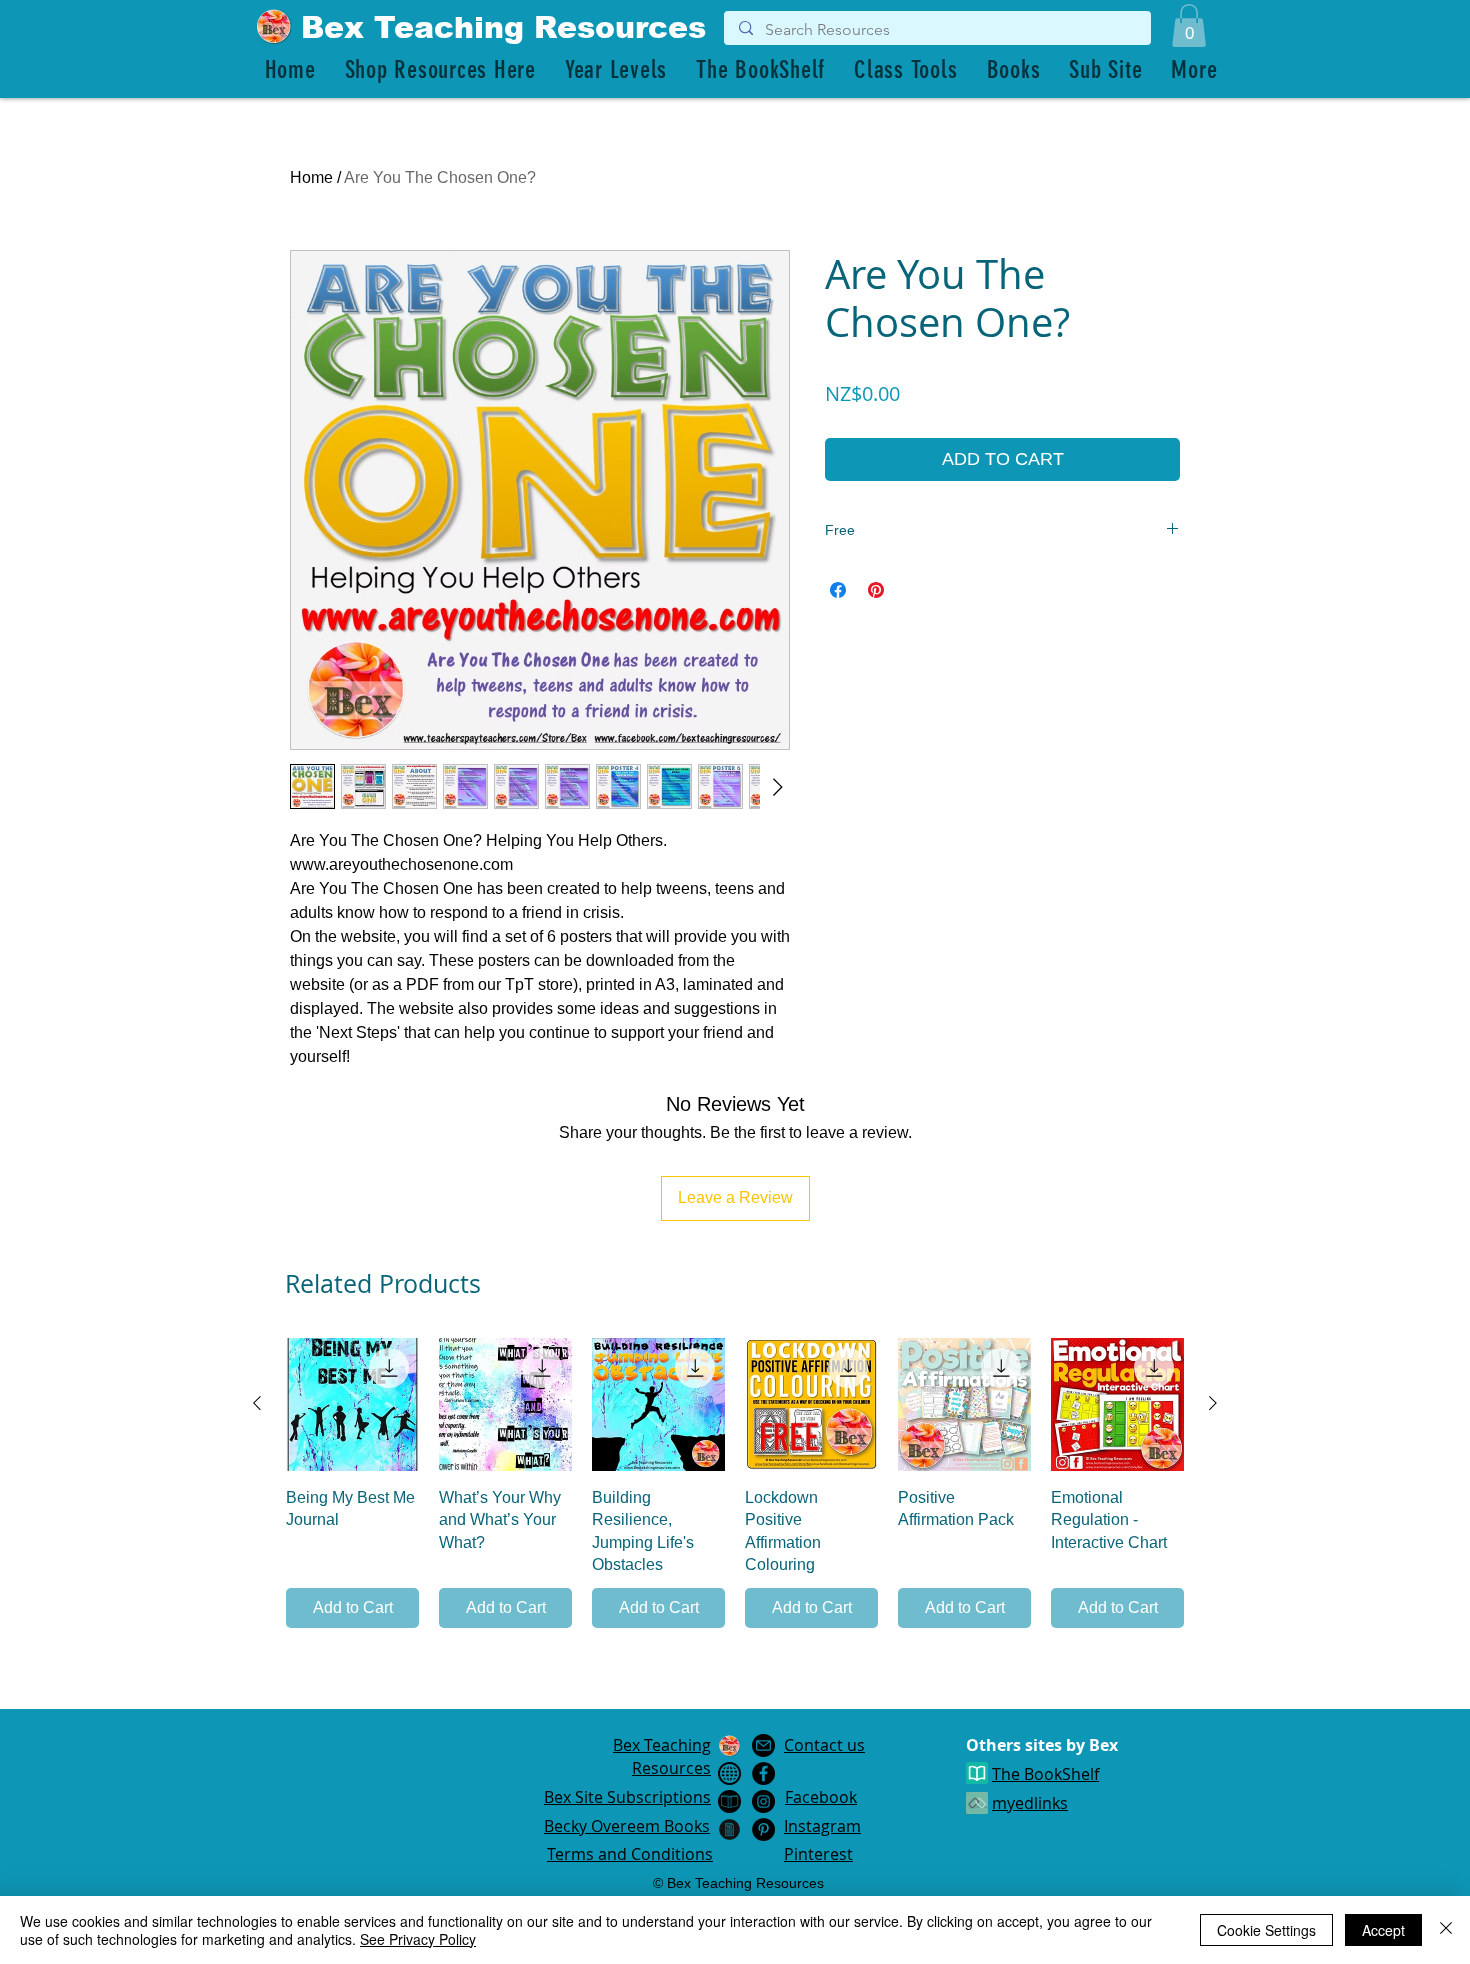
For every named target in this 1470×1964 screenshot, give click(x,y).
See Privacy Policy (418, 1939)
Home (311, 177)
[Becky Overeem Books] (729, 1801)
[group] (735, 1483)
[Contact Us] (763, 1745)
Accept (1383, 1930)
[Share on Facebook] (838, 590)
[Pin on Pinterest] (876, 590)
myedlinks (1030, 1803)
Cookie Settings (1266, 1930)
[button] (1189, 25)
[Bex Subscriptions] (729, 1773)
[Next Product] (1213, 1403)
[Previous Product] (257, 1403)
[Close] (1446, 1930)
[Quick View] (352, 1404)
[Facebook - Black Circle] (763, 1773)
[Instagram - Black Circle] (763, 1801)
